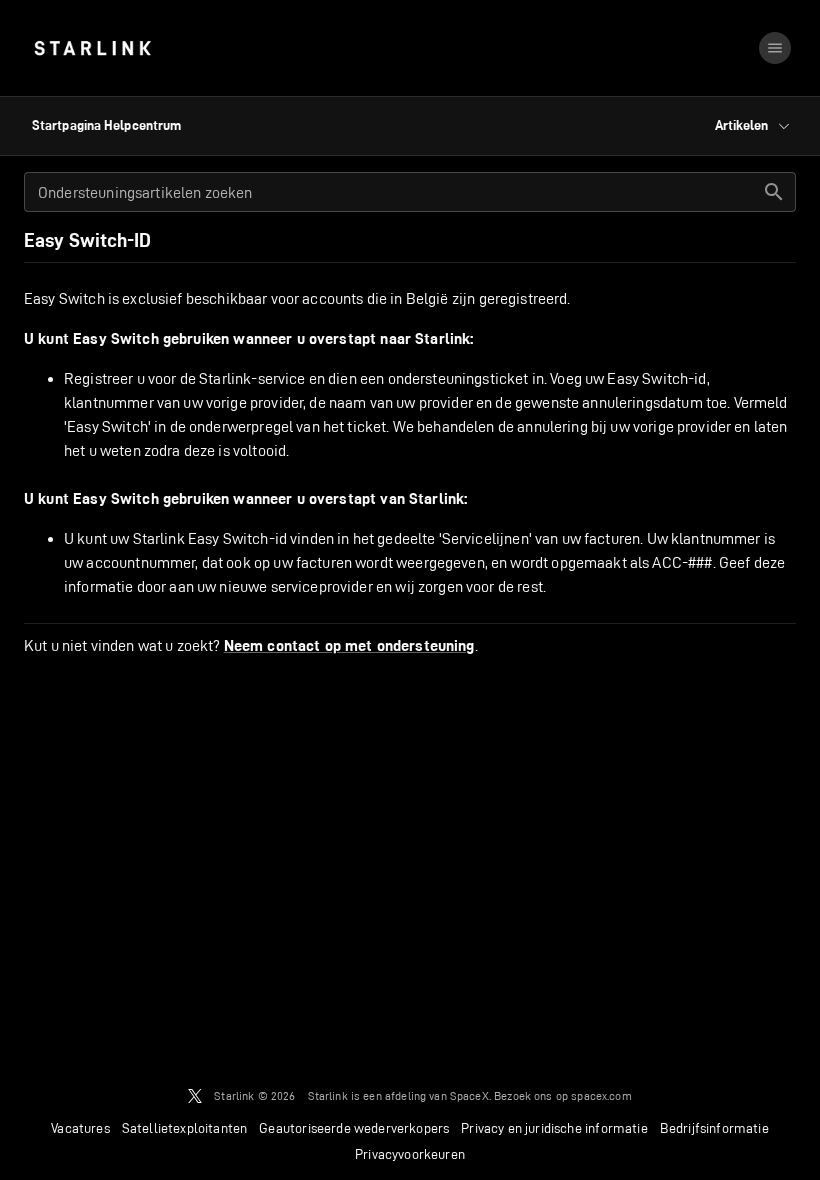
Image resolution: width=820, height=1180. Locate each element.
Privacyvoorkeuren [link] (410, 1154)
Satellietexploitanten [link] (185, 1128)
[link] (92, 48)
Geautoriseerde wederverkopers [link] (354, 1128)
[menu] (775, 48)
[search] (774, 192)
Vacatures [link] (80, 1128)
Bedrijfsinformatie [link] (714, 1128)
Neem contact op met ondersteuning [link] (349, 646)
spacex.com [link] (601, 1095)
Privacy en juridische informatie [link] (554, 1128)
